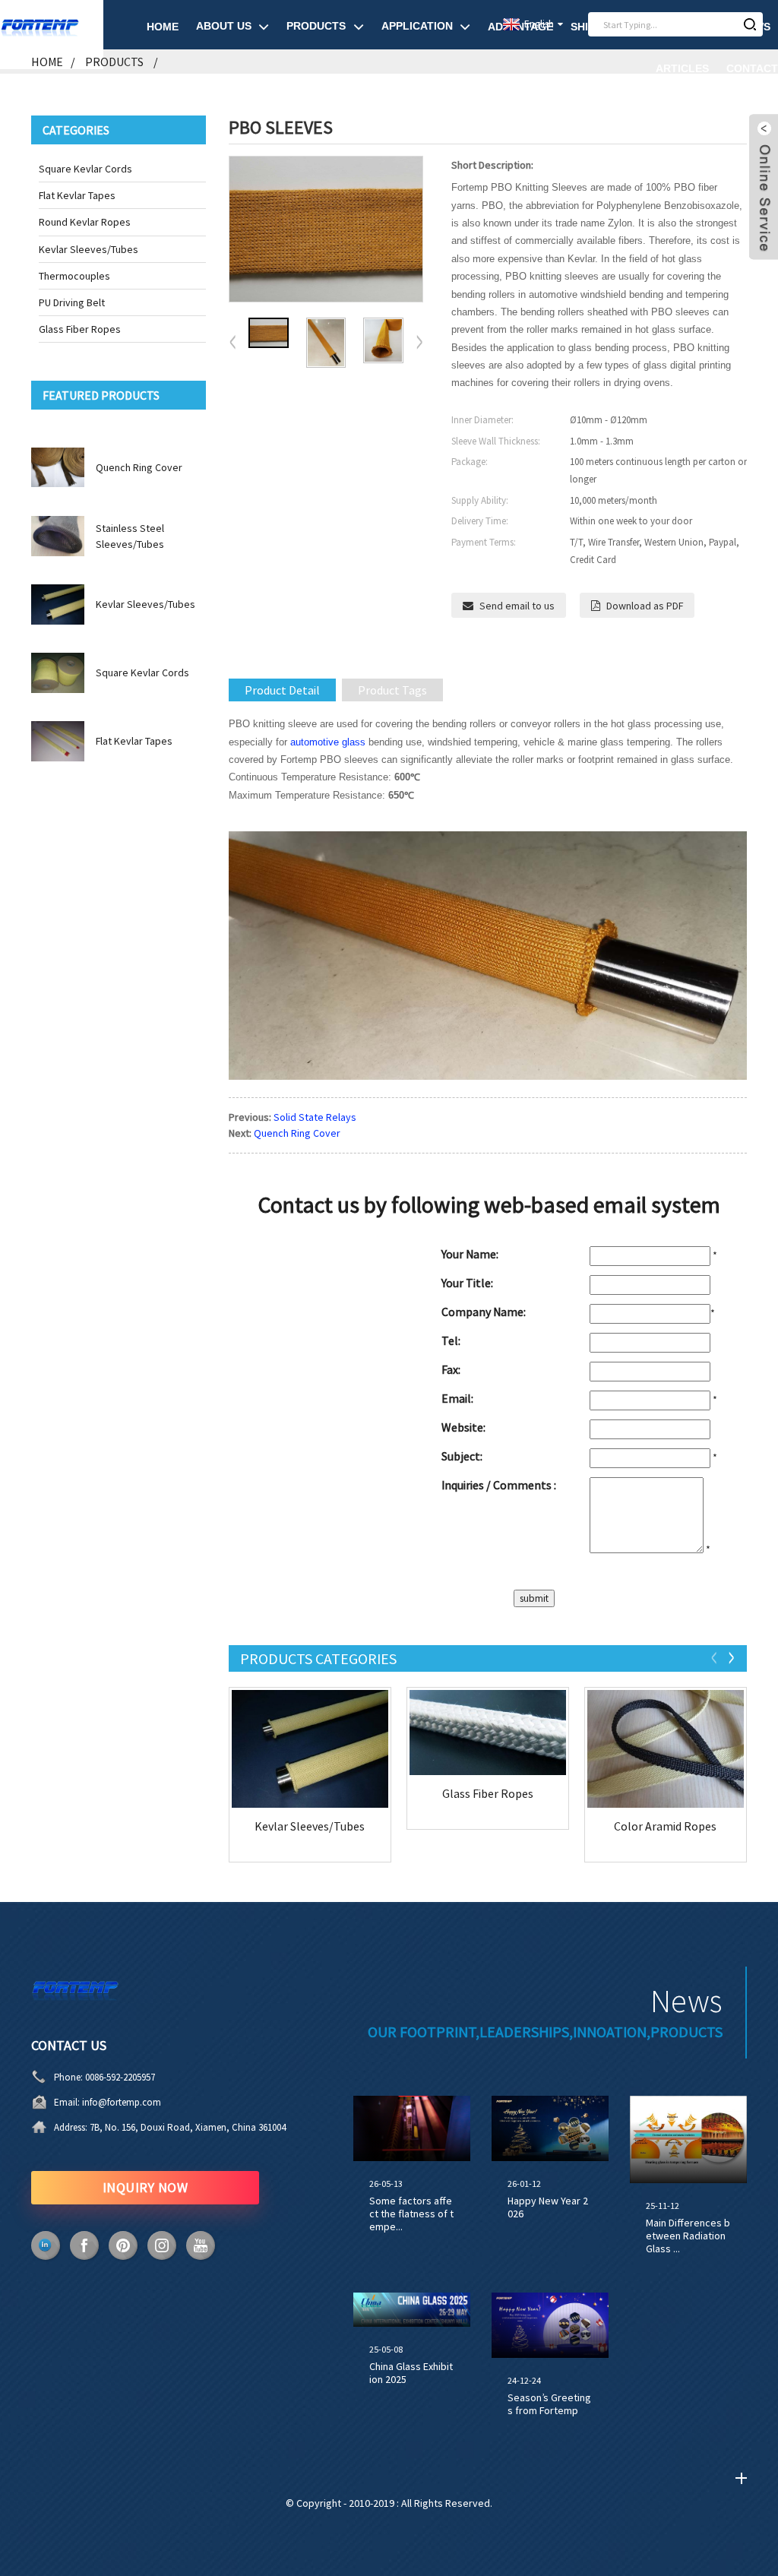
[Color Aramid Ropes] (666, 1749)
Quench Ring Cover (139, 467)
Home (163, 27)
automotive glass (328, 742)
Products (316, 26)
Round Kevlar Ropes (85, 222)
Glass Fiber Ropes (80, 329)
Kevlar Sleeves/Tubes (89, 249)
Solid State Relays (315, 1117)
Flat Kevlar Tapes (77, 195)
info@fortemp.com (122, 2102)
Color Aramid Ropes (665, 1826)
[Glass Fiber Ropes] (488, 1732)
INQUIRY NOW (145, 2187)
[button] (419, 343)
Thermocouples (74, 276)
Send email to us (517, 606)
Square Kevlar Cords (85, 169)
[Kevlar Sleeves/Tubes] (310, 1749)
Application (417, 26)
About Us (224, 26)
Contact (752, 68)
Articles (682, 68)
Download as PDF (645, 606)
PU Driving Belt (72, 302)
